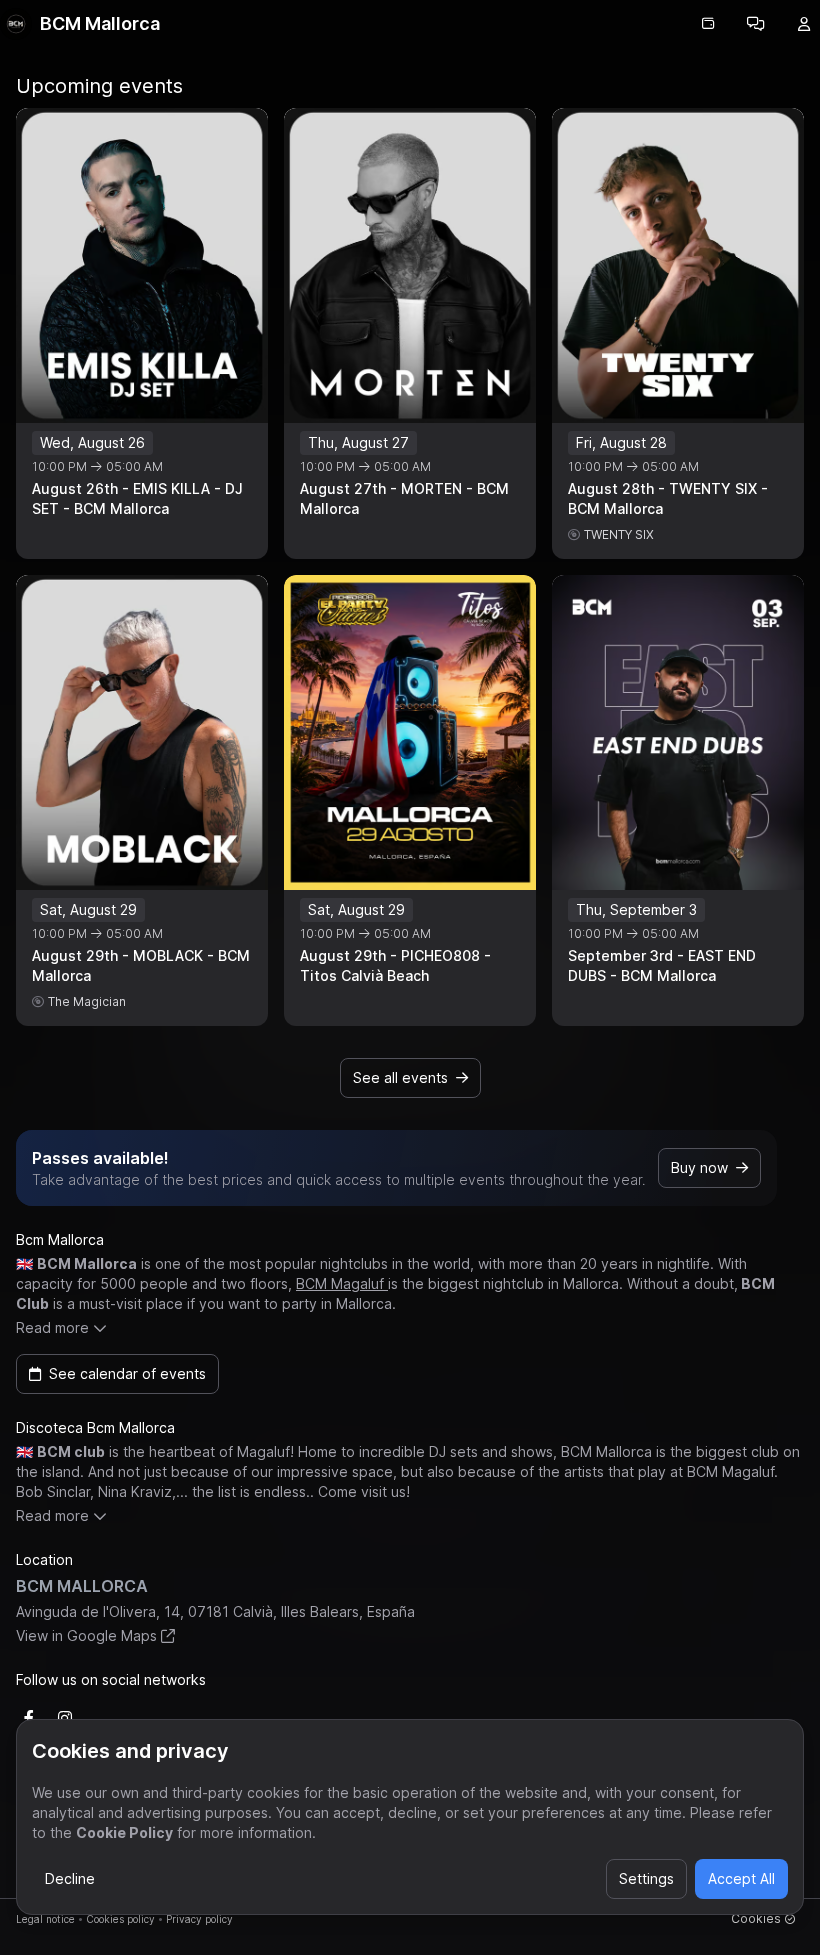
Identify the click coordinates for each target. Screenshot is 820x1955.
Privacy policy (199, 1919)
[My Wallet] (708, 24)
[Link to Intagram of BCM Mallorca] (65, 1718)
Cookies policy (120, 1919)
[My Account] (804, 24)
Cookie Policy (124, 1832)
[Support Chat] (756, 24)
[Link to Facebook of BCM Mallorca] (29, 1718)
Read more (52, 1327)
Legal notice (45, 1919)
